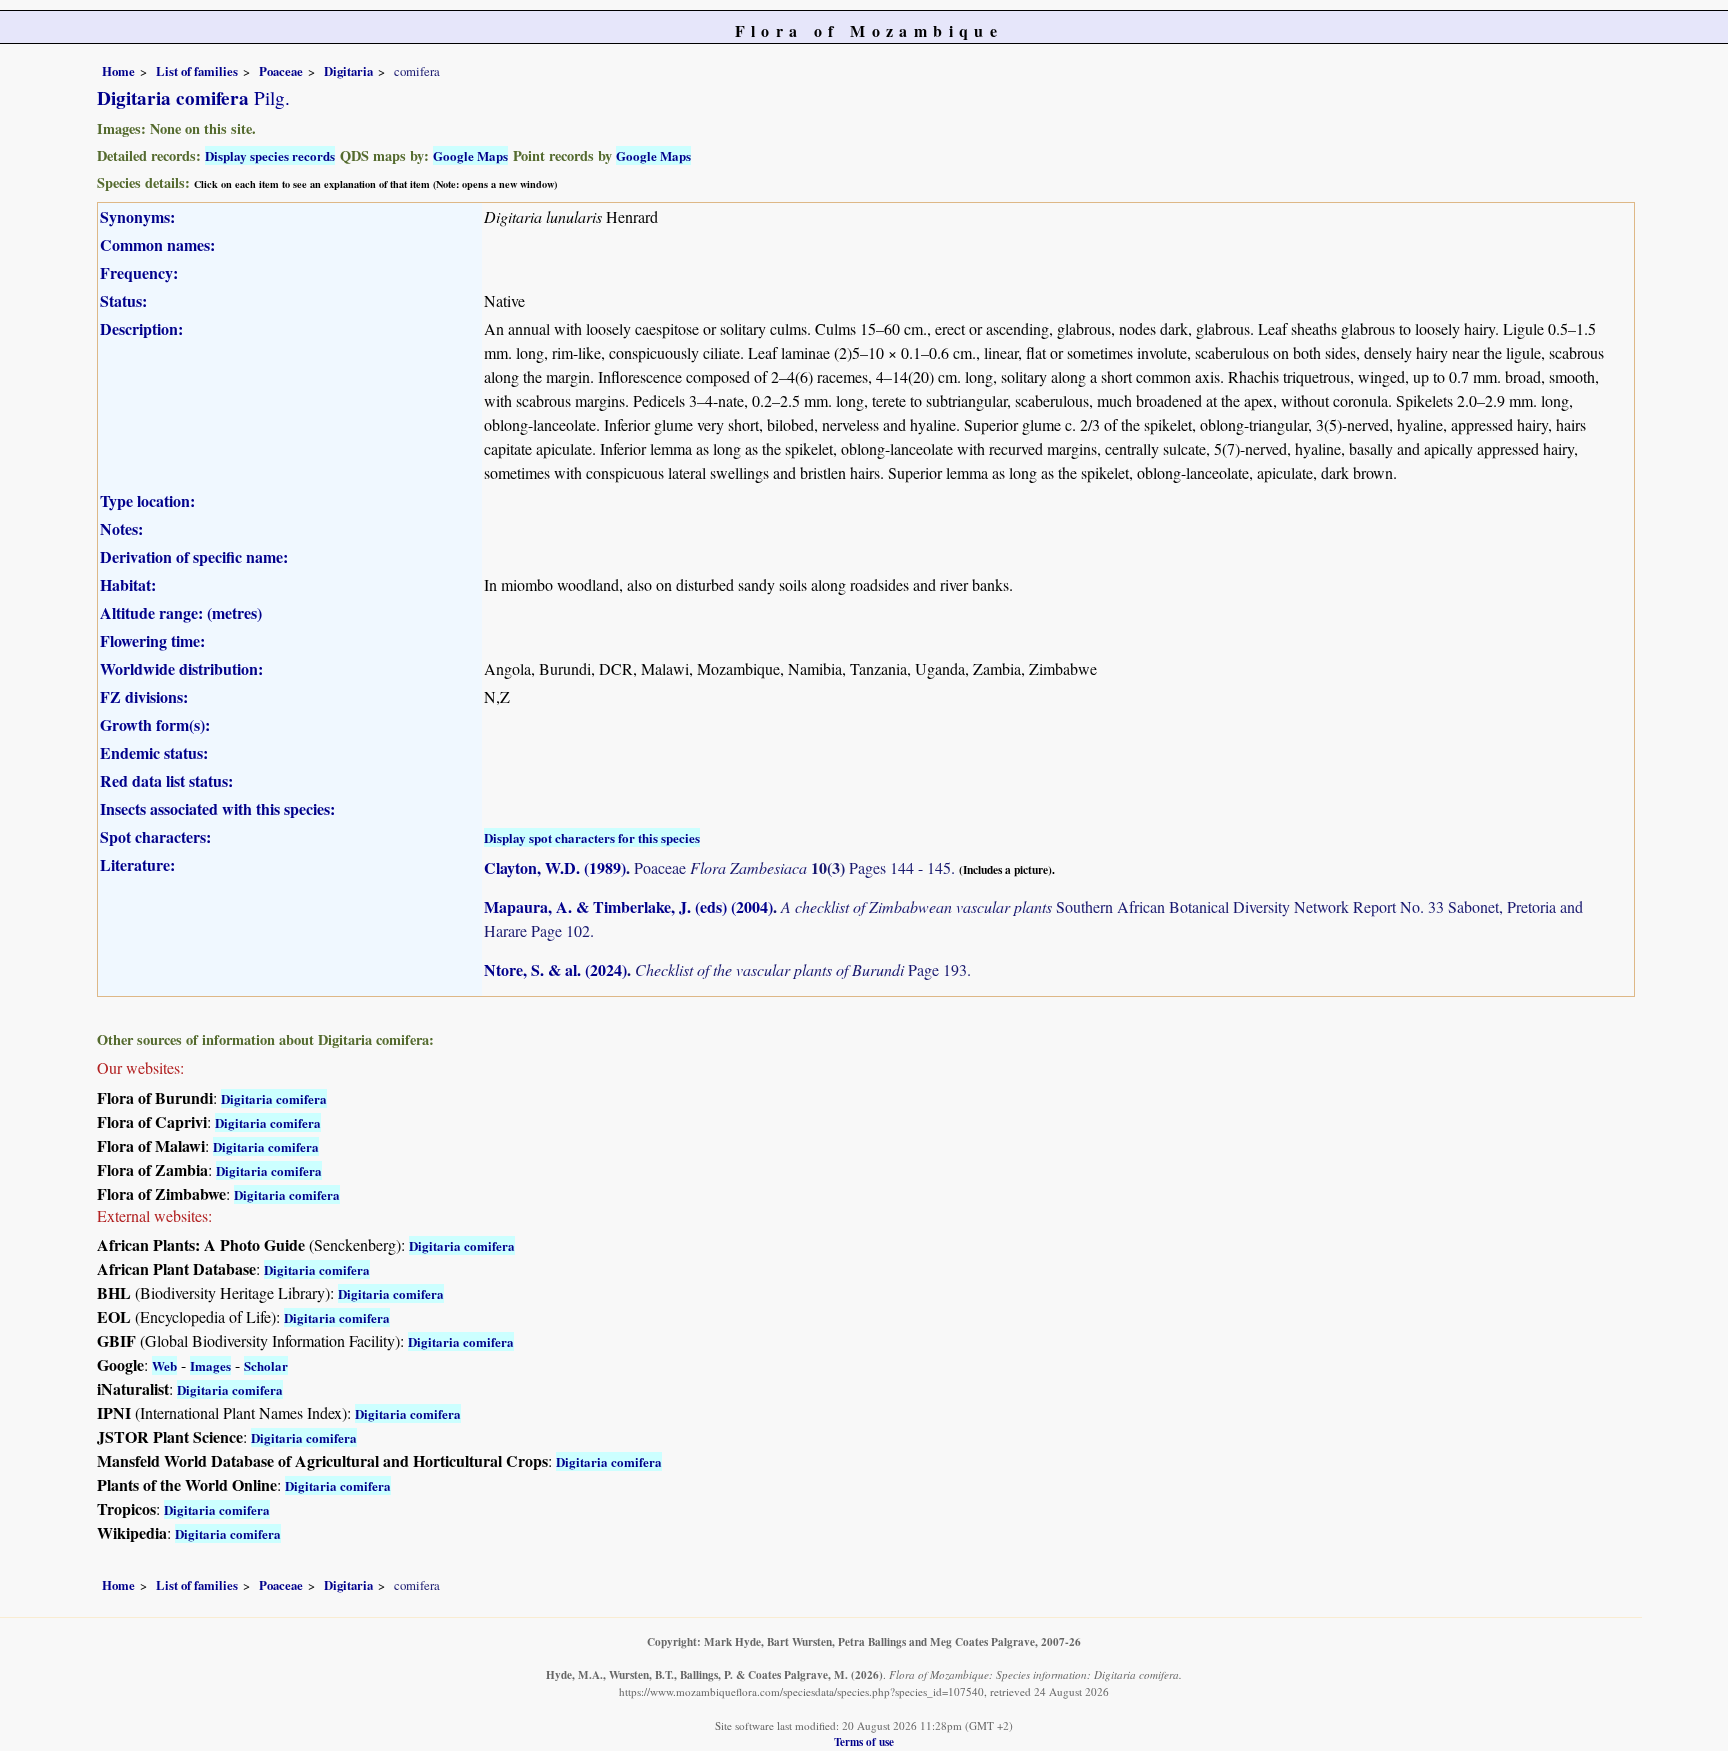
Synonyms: (137, 216)
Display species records (270, 155)
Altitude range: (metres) (181, 612)
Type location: (147, 500)
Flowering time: (152, 640)
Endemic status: (154, 752)
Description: (141, 328)
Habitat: (128, 584)
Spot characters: (155, 836)
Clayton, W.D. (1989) (555, 867)
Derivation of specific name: (194, 556)
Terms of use (864, 1741)
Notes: (121, 528)
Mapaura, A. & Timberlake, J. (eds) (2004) (628, 906)
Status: (123, 300)
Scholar (266, 1365)
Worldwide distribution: (181, 668)
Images (210, 1365)
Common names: (157, 244)
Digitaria (348, 71)
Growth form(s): (155, 724)
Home (118, 71)
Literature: (137, 864)
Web (164, 1365)
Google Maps (470, 155)
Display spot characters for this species (592, 837)
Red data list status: (166, 780)
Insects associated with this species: (217, 808)
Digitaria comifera (274, 1098)
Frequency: (139, 272)
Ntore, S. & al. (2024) (555, 969)
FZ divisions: (144, 696)
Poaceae (281, 71)
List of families (197, 71)
